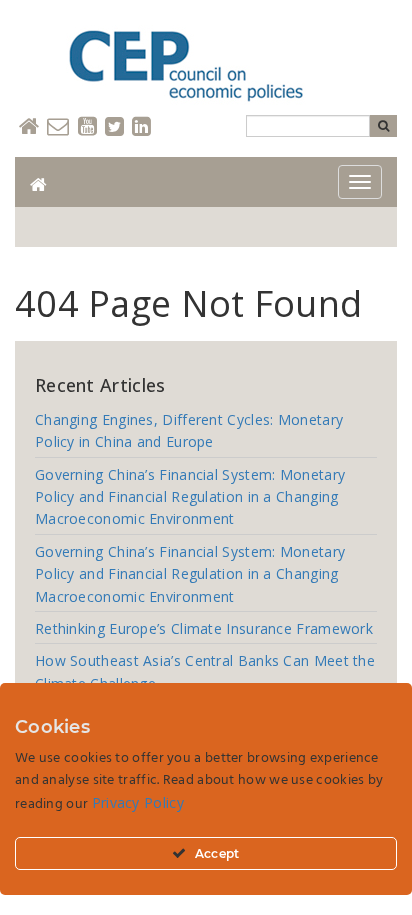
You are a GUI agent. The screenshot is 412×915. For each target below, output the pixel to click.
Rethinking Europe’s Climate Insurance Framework (204, 628)
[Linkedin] (141, 127)
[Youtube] (87, 127)
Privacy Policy (138, 802)
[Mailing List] (58, 127)
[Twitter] (114, 127)
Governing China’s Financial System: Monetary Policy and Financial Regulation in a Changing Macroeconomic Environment (190, 497)
